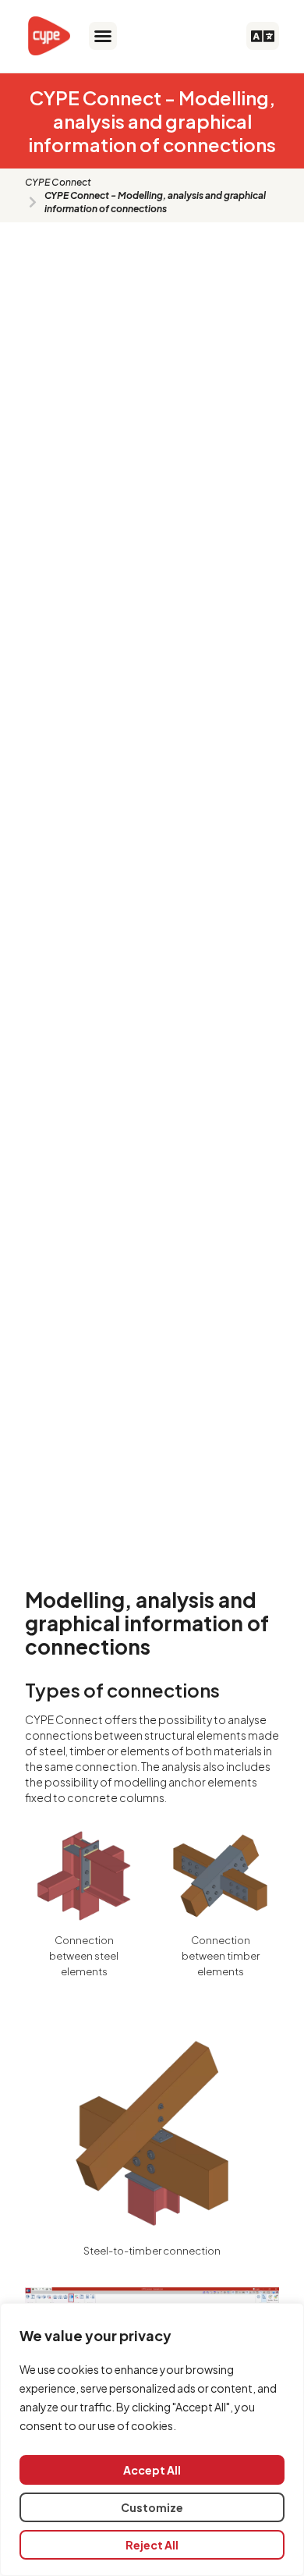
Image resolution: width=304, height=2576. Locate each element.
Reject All (152, 2545)
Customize (152, 2507)
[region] (152, 2439)
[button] (103, 36)
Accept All (152, 2470)
